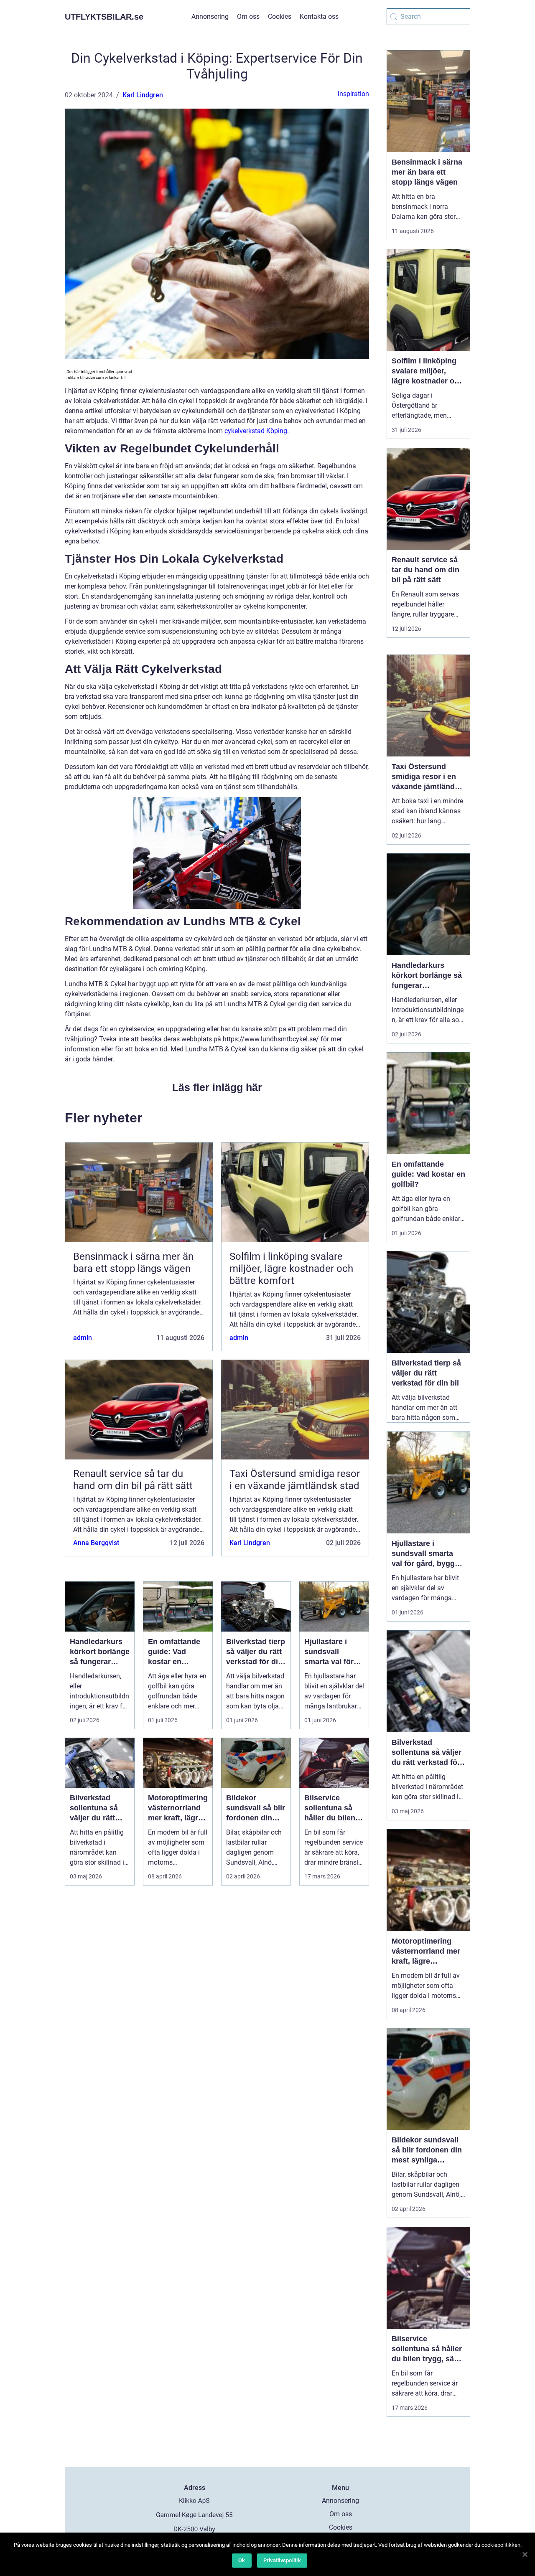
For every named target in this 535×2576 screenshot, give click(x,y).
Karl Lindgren (143, 95)
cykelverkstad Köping (256, 431)
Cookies (280, 16)
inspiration (353, 94)
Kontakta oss (319, 16)
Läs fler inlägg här (217, 1087)
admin (83, 1338)
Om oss (248, 16)
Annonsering (210, 16)
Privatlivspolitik (282, 2560)
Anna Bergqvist (96, 1543)
